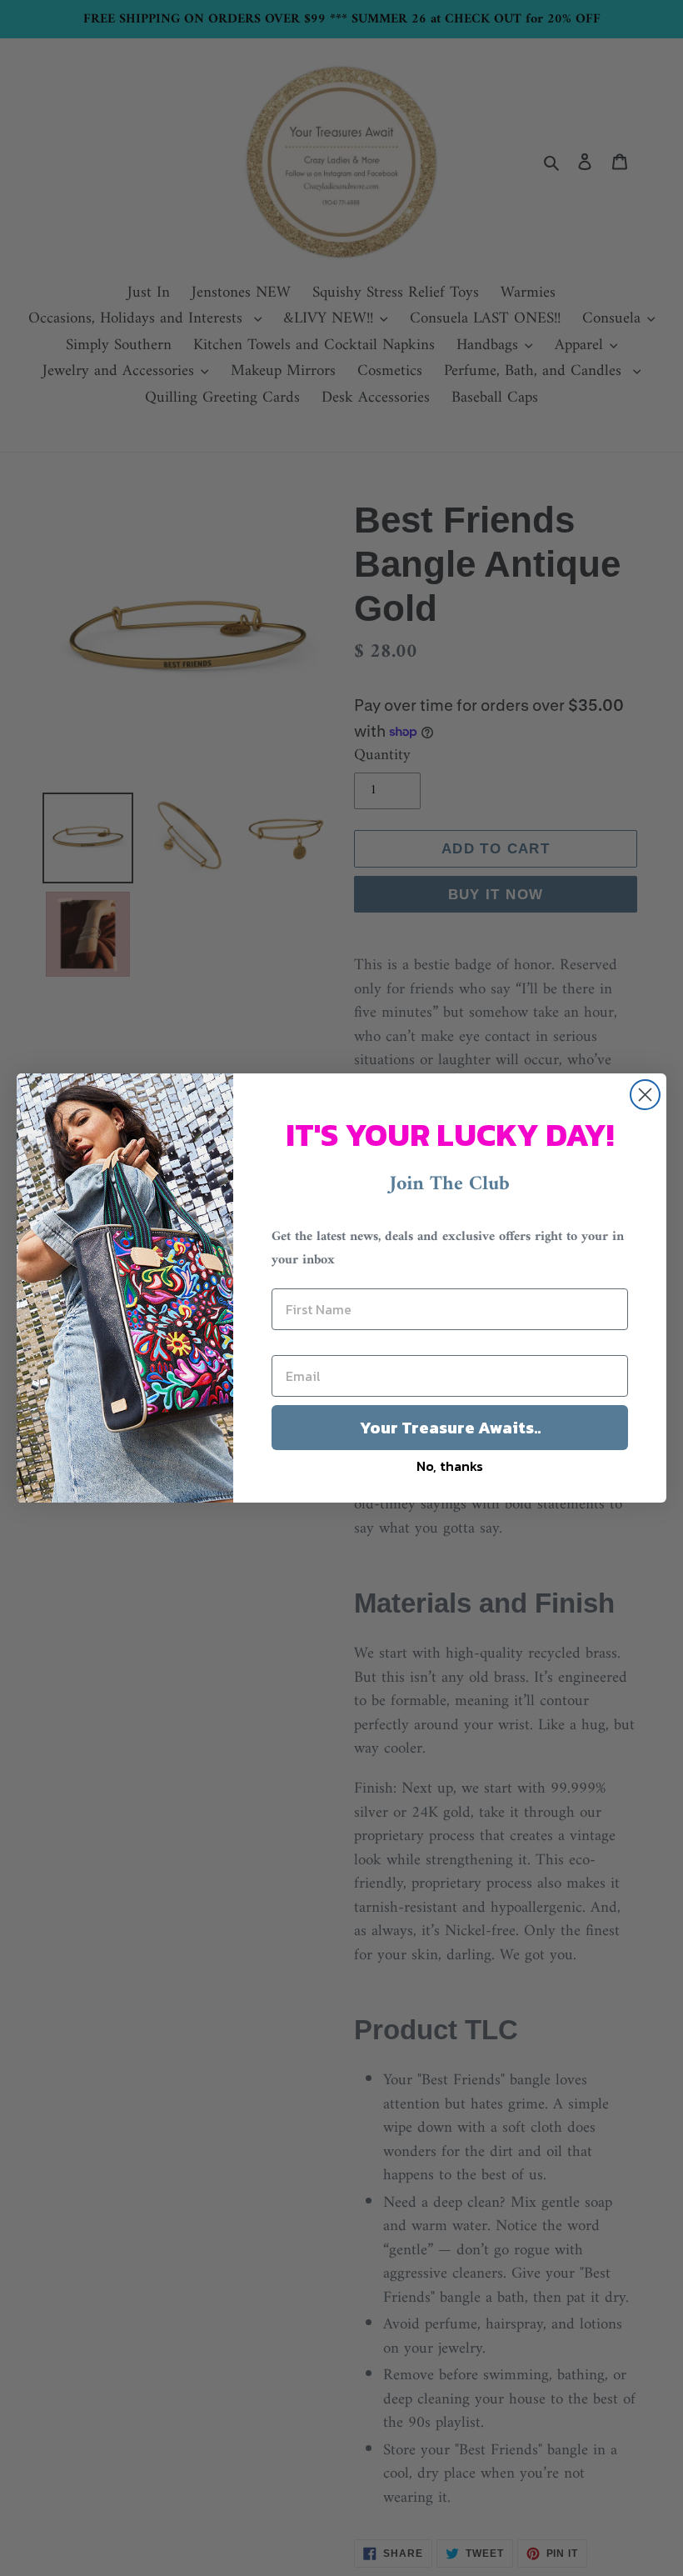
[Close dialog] (645, 1095)
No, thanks (450, 1466)
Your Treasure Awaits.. (450, 1428)
